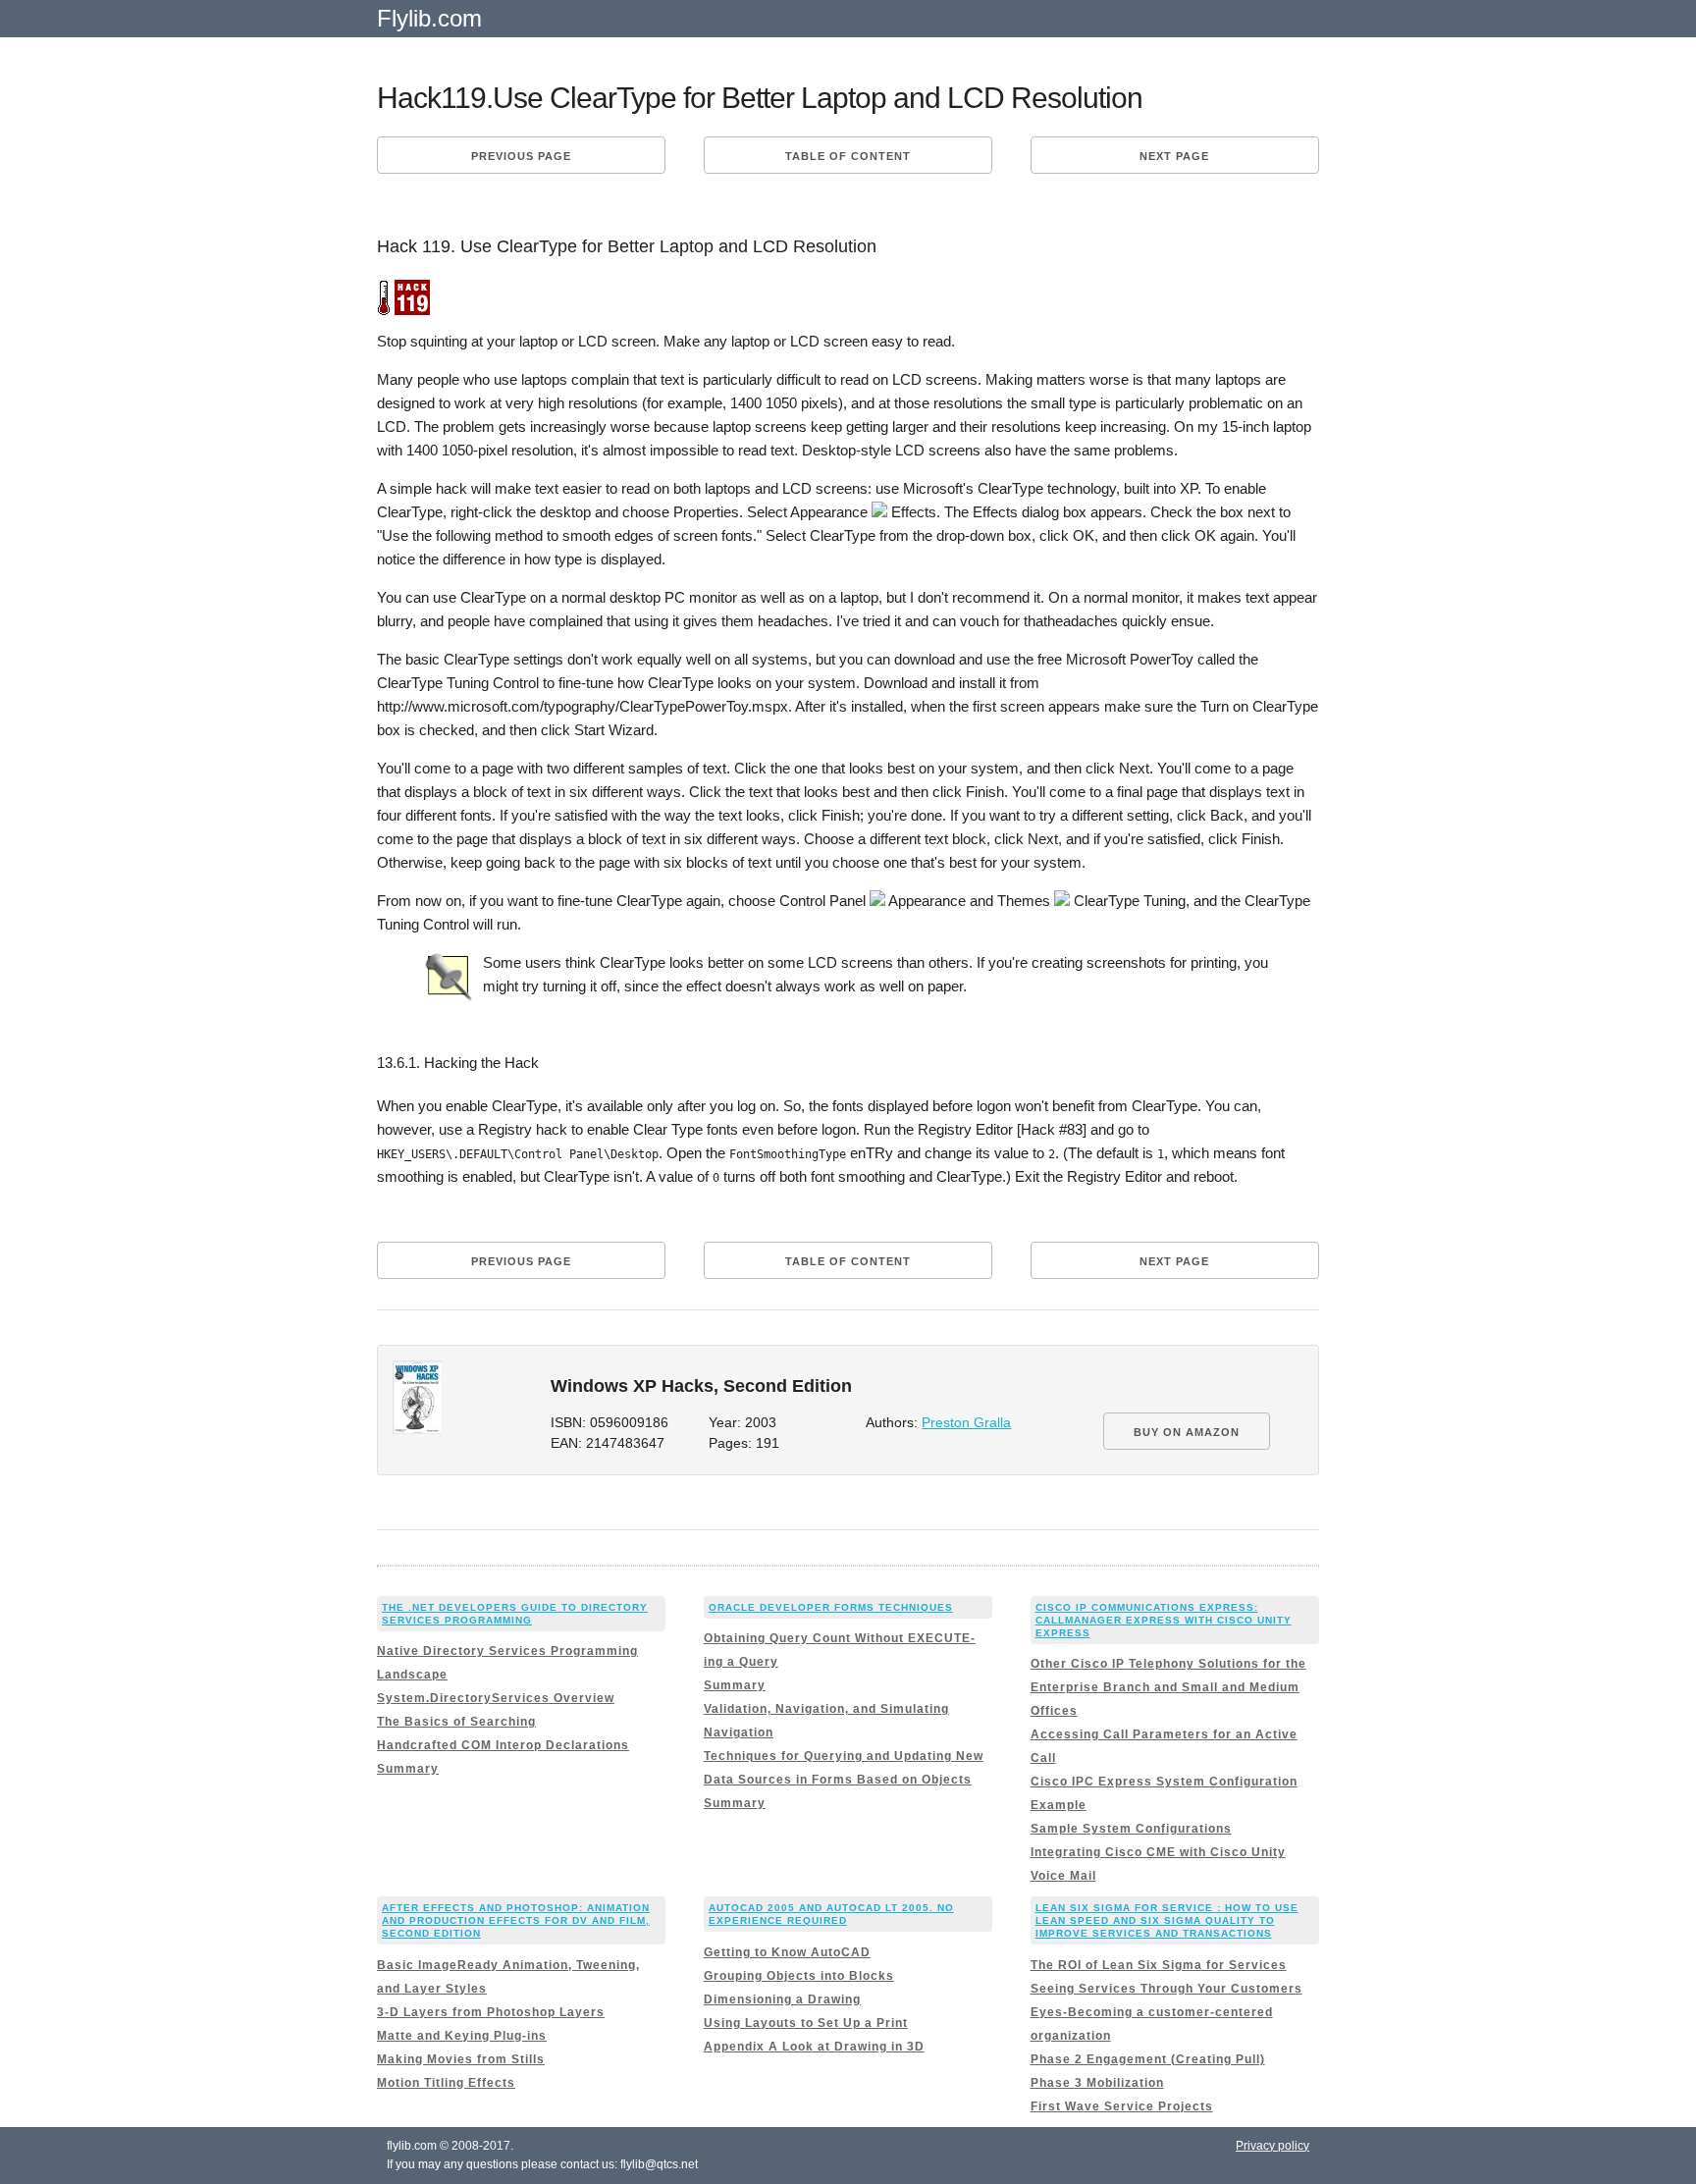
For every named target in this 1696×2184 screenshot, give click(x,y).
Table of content (848, 156)
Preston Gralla (966, 1423)
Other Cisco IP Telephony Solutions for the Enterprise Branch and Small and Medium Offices (1168, 1687)
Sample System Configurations (1131, 1829)
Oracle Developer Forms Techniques (831, 1607)
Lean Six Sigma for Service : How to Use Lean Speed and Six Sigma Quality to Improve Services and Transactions (1167, 1920)
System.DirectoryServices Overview (496, 1698)
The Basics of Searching (456, 1722)
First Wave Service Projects (1122, 2106)
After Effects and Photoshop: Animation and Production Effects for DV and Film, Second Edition (516, 1920)
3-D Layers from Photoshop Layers (491, 2012)
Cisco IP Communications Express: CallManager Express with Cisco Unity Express (1164, 1620)
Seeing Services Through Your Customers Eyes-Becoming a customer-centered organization (1166, 2012)
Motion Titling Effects (446, 2083)
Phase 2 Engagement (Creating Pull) (1148, 2059)
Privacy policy (1272, 2146)
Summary (408, 1769)
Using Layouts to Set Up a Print (806, 2023)
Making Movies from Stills (461, 2059)
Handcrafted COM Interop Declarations (503, 1745)
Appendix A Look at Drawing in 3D (814, 2047)
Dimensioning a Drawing (782, 1999)
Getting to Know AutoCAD (787, 1952)
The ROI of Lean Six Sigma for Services (1159, 1965)
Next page (1174, 156)
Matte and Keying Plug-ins (462, 2036)
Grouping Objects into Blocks (799, 1976)
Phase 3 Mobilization (1097, 2083)
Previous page (521, 156)
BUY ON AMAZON (1187, 1432)
